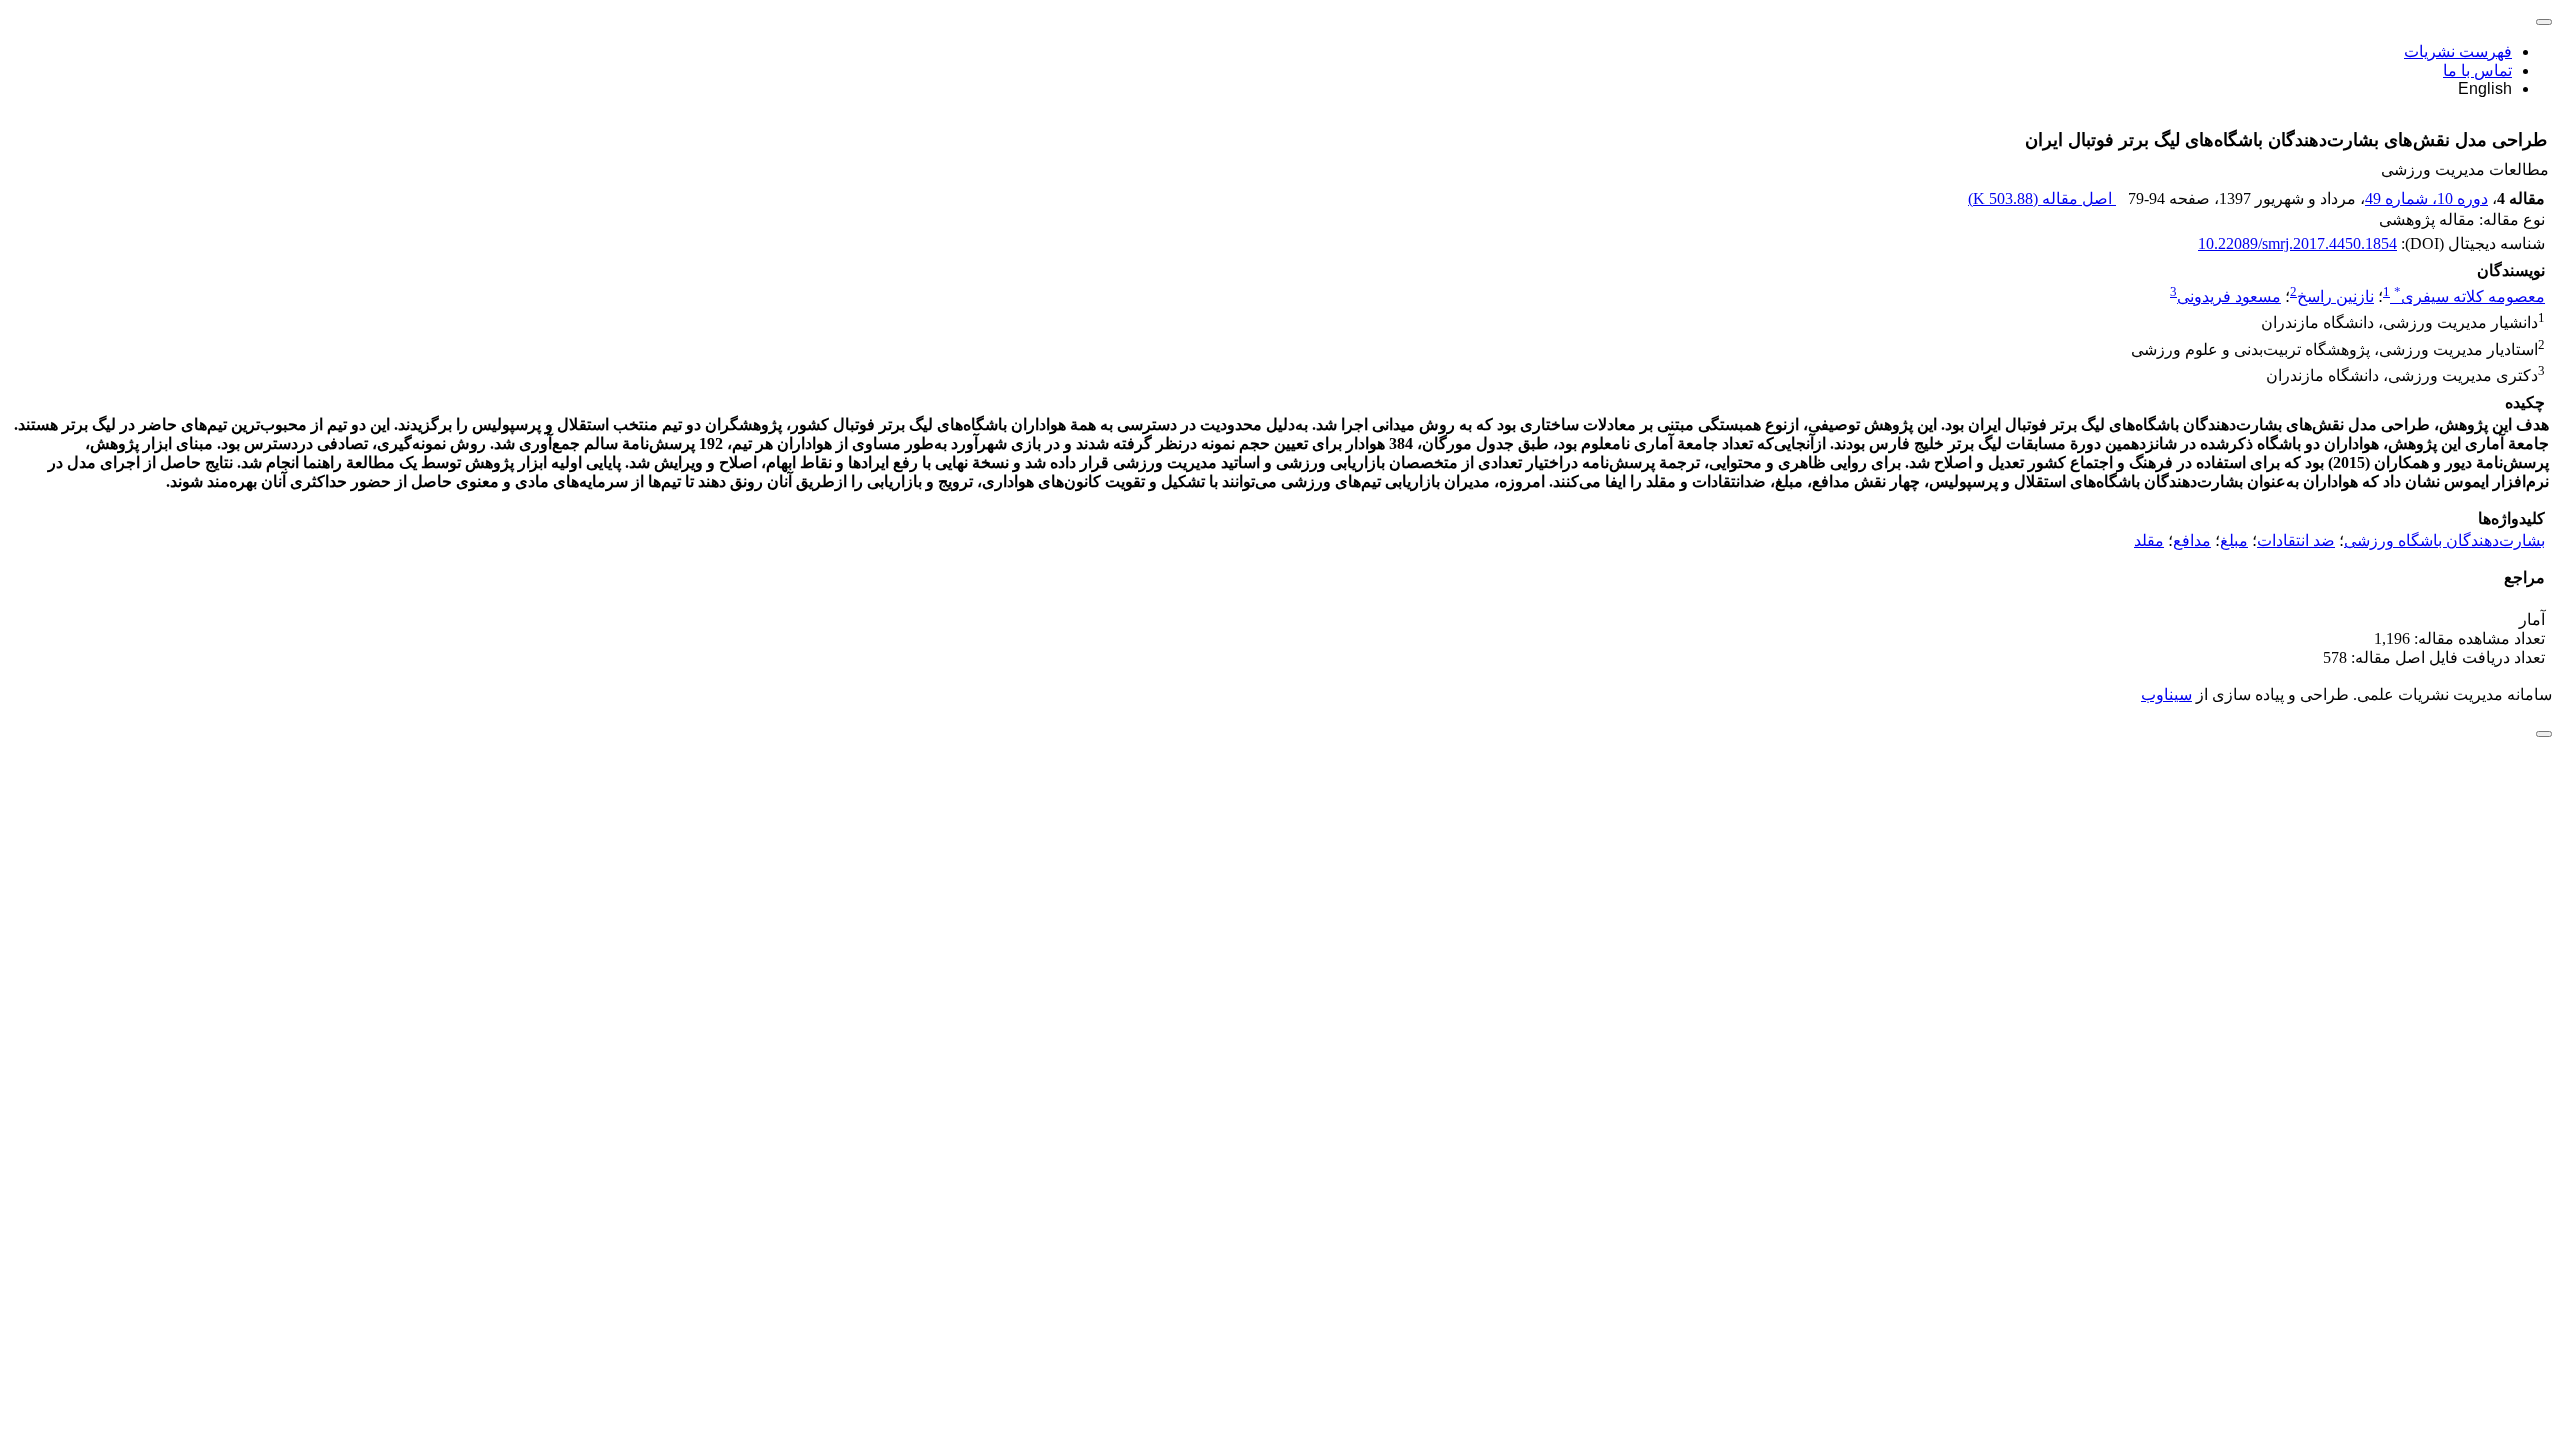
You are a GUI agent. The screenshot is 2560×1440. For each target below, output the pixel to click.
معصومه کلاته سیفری (2469, 296)
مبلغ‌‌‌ (2234, 540)
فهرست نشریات (2458, 51)
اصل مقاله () (2042, 198)
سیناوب (2166, 694)
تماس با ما (2477, 70)
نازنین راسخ (2335, 296)
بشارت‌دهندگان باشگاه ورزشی (2444, 540)
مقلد (2149, 540)
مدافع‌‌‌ (2192, 540)
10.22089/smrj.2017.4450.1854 (2297, 243)
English (2485, 88)
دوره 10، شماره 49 (2426, 198)
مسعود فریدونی (2229, 296)
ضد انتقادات (2296, 540)
